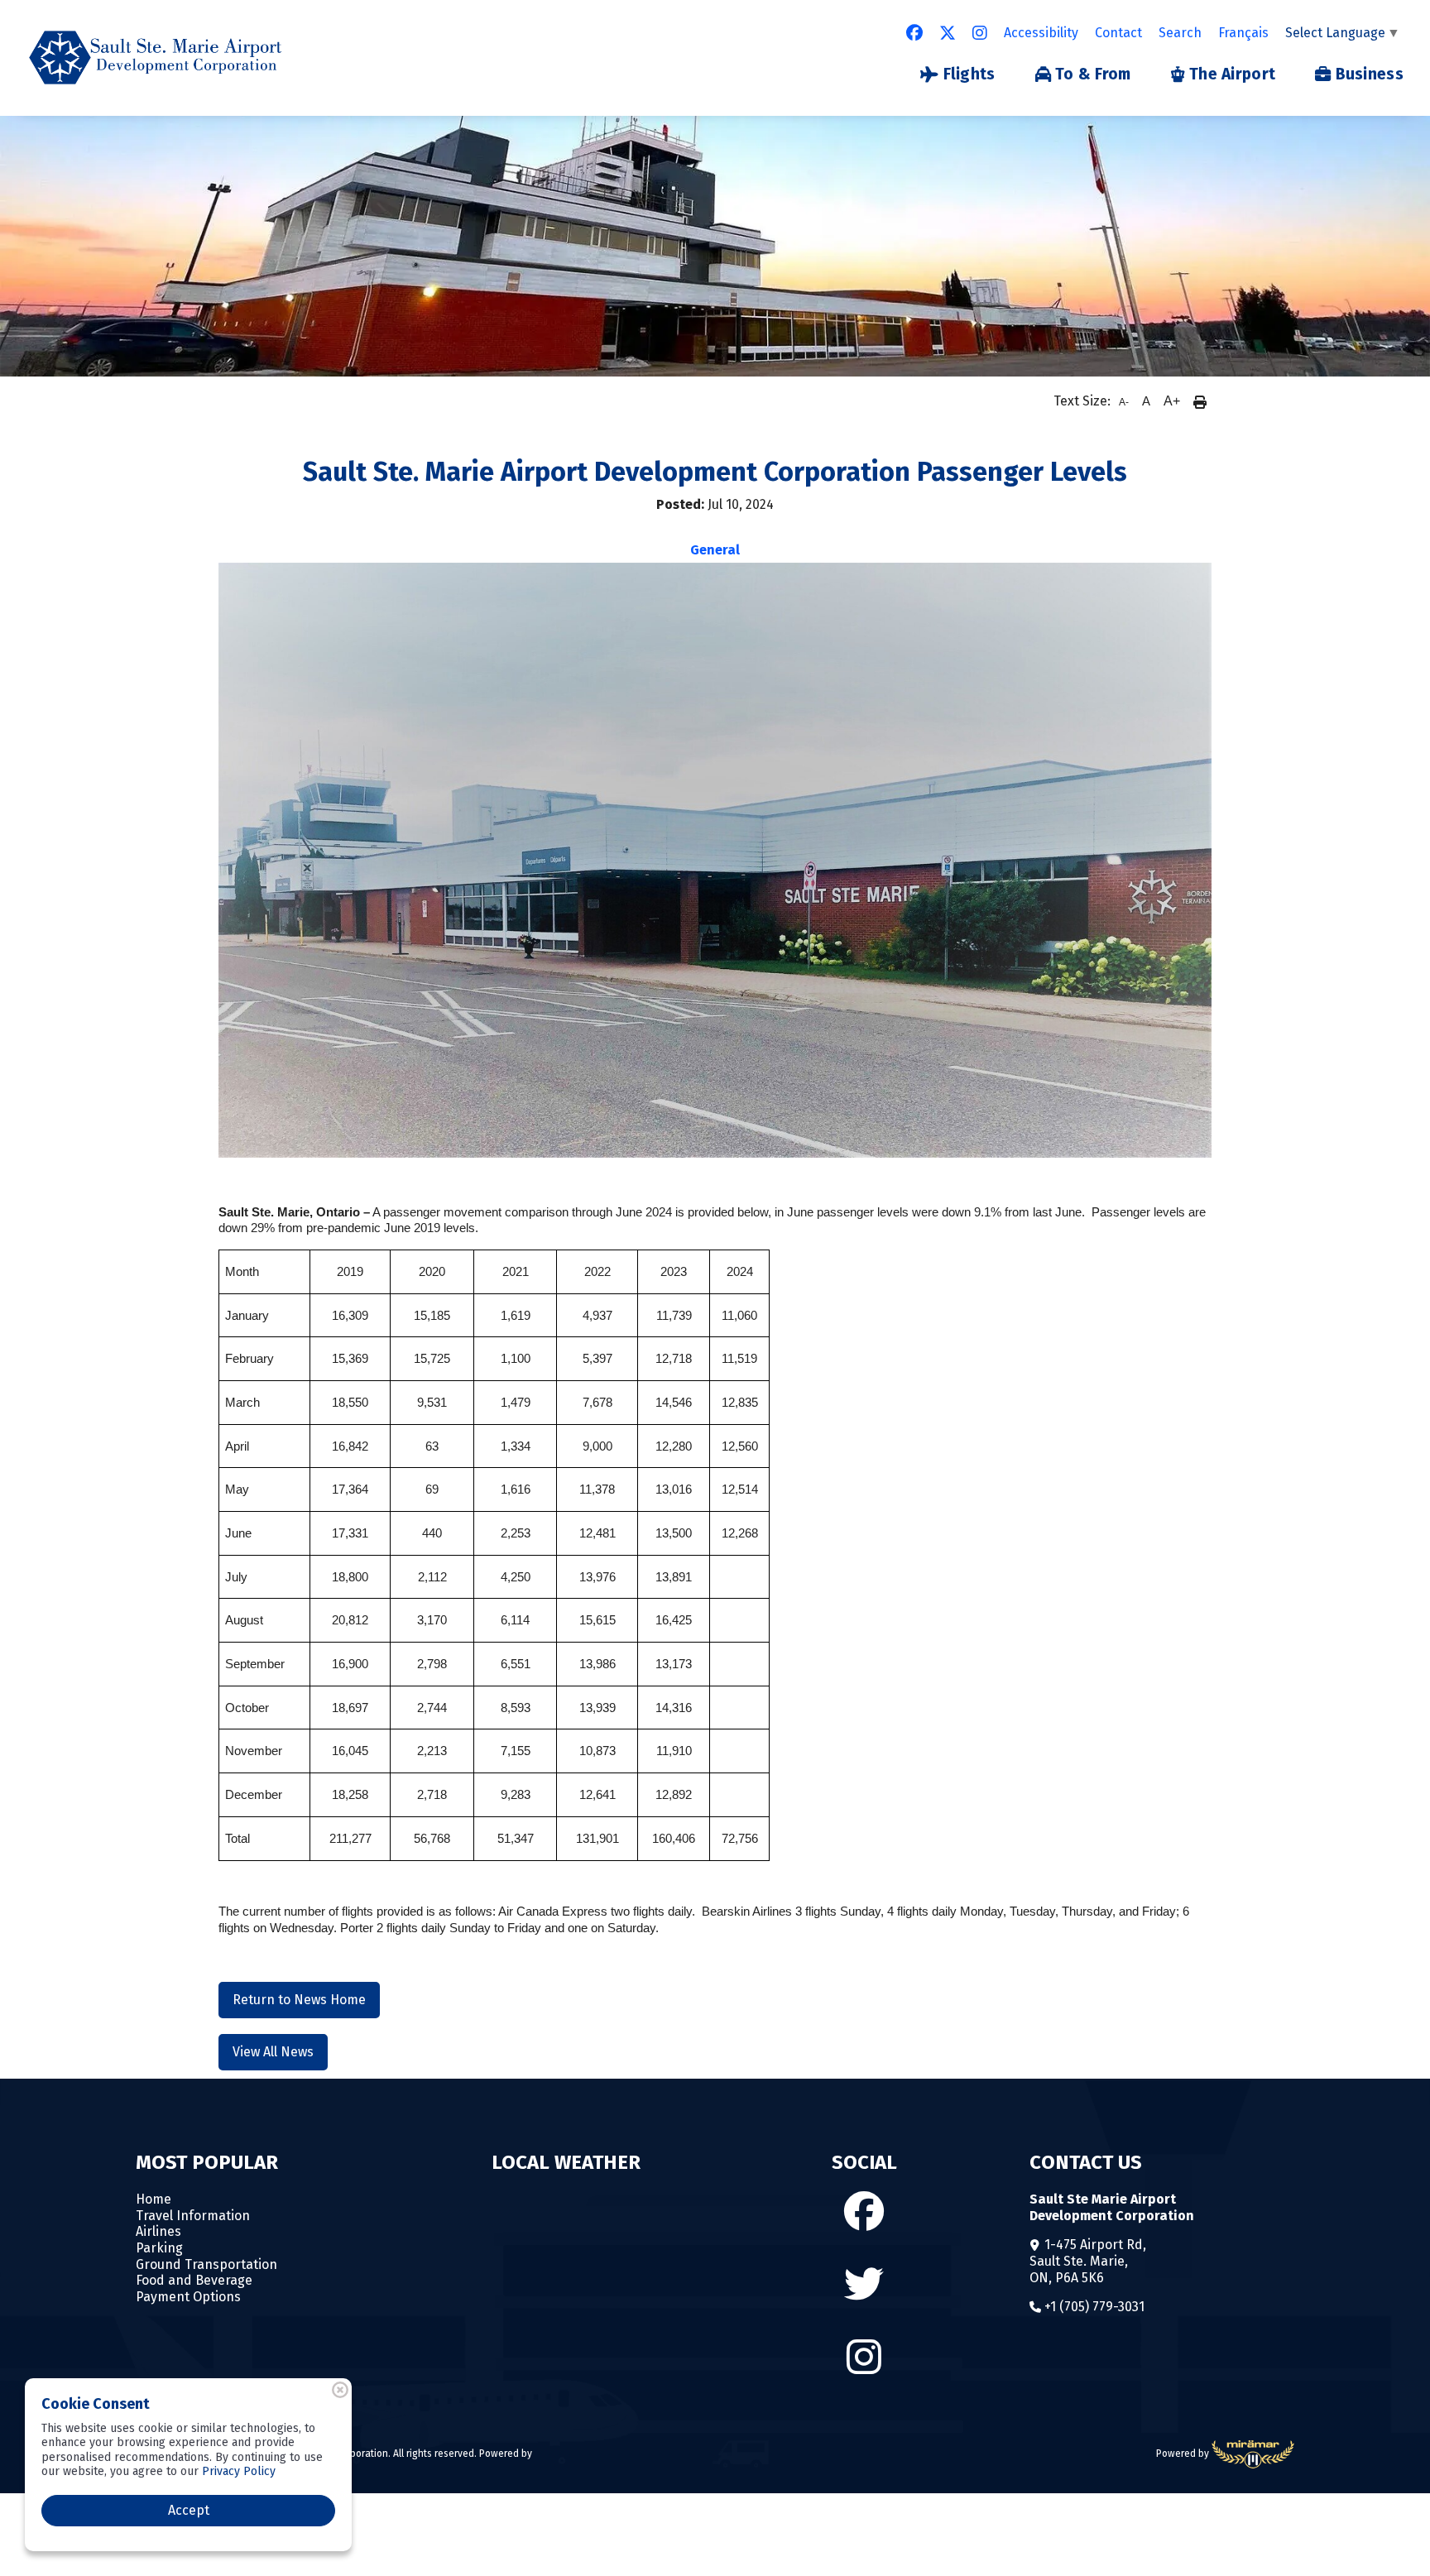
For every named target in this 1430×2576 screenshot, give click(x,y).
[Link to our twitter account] (948, 33)
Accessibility (1041, 33)
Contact (1118, 33)
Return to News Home (299, 2000)
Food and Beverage (194, 2280)
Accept (189, 2510)
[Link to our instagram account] (980, 33)
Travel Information (193, 2216)
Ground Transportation (206, 2264)
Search (1180, 33)
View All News (273, 2052)
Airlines (158, 2231)
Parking (159, 2248)
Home (154, 2199)
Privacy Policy (239, 2471)
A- (1124, 402)
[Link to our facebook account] (914, 33)
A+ (1172, 401)
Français (1243, 33)
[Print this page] (1200, 401)
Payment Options (188, 2297)
